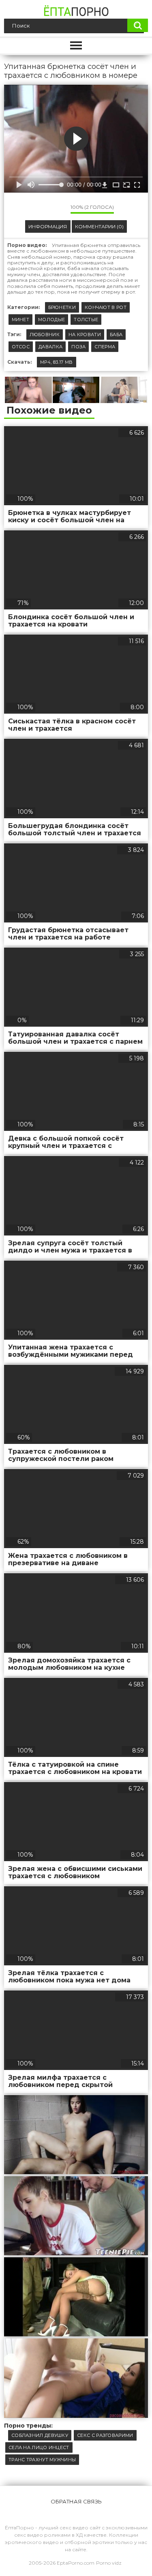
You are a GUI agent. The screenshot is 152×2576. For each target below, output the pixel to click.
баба (116, 335)
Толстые (86, 320)
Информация (48, 226)
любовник (45, 335)
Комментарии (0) (99, 226)
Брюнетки (62, 307)
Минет (21, 320)
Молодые (51, 320)
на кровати (85, 335)
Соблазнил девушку (40, 2435)
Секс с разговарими (105, 2435)
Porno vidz (109, 2563)
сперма (105, 347)
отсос (21, 347)
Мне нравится (40, 209)
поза (78, 347)
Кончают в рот (106, 307)
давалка (50, 347)
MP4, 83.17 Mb (57, 362)
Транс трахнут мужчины (42, 2460)
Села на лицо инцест (39, 2447)
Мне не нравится (58, 209)
